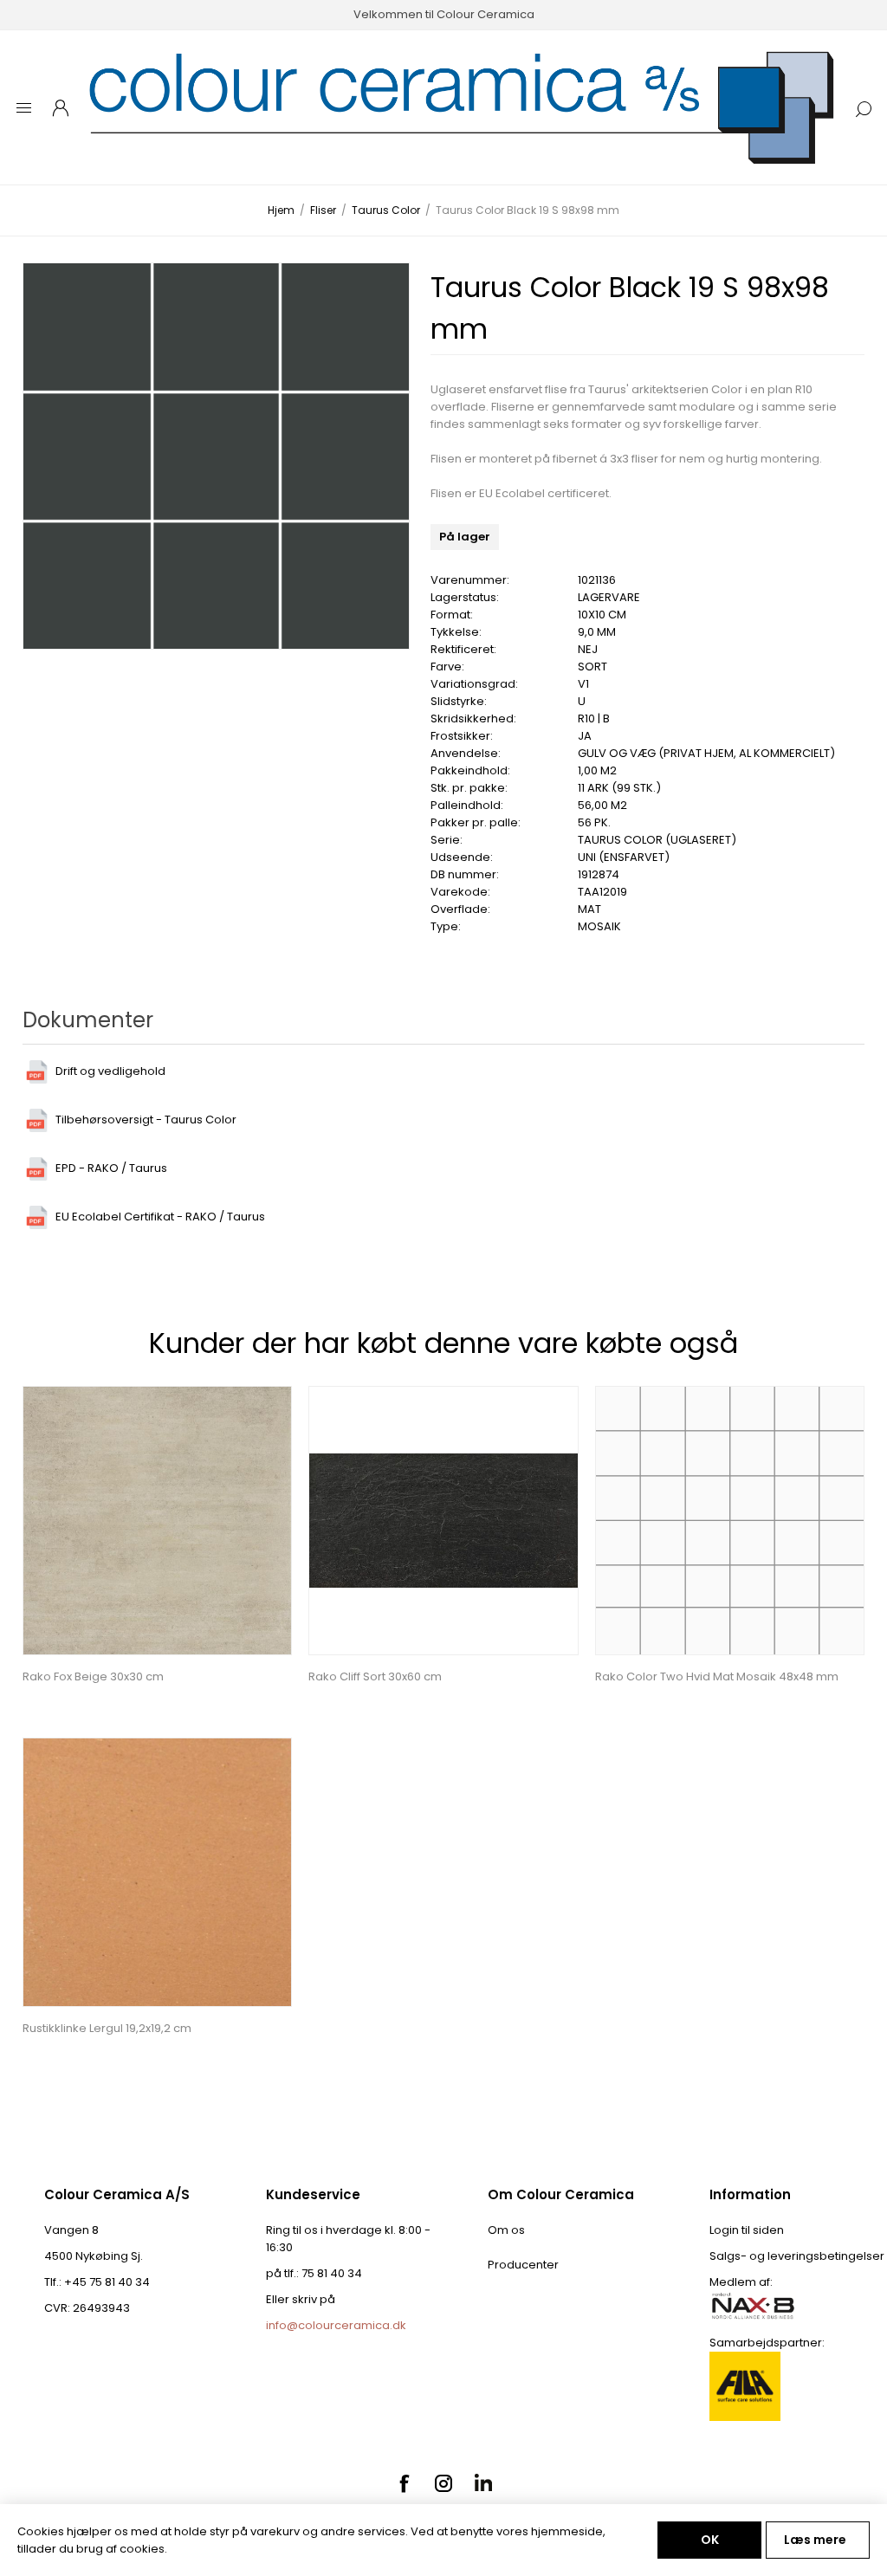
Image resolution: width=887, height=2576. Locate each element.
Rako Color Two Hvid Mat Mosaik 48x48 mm (717, 1676)
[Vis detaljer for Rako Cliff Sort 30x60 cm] (443, 1521)
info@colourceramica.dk (336, 2325)
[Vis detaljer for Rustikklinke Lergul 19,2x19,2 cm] (157, 1872)
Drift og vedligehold (110, 1071)
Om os (506, 2230)
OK (710, 2540)
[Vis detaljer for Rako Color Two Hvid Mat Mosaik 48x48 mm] (730, 1521)
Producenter (523, 2265)
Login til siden (747, 2230)
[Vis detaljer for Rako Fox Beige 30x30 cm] (157, 1521)
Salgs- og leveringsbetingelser (797, 2256)
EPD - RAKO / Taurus (111, 1168)
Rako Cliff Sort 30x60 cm (375, 1676)
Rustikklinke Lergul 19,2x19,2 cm (107, 2028)
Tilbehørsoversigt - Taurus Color (146, 1120)
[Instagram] (443, 2483)
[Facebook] (404, 2483)
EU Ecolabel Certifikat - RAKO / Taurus (160, 1217)
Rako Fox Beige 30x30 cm (93, 1676)
